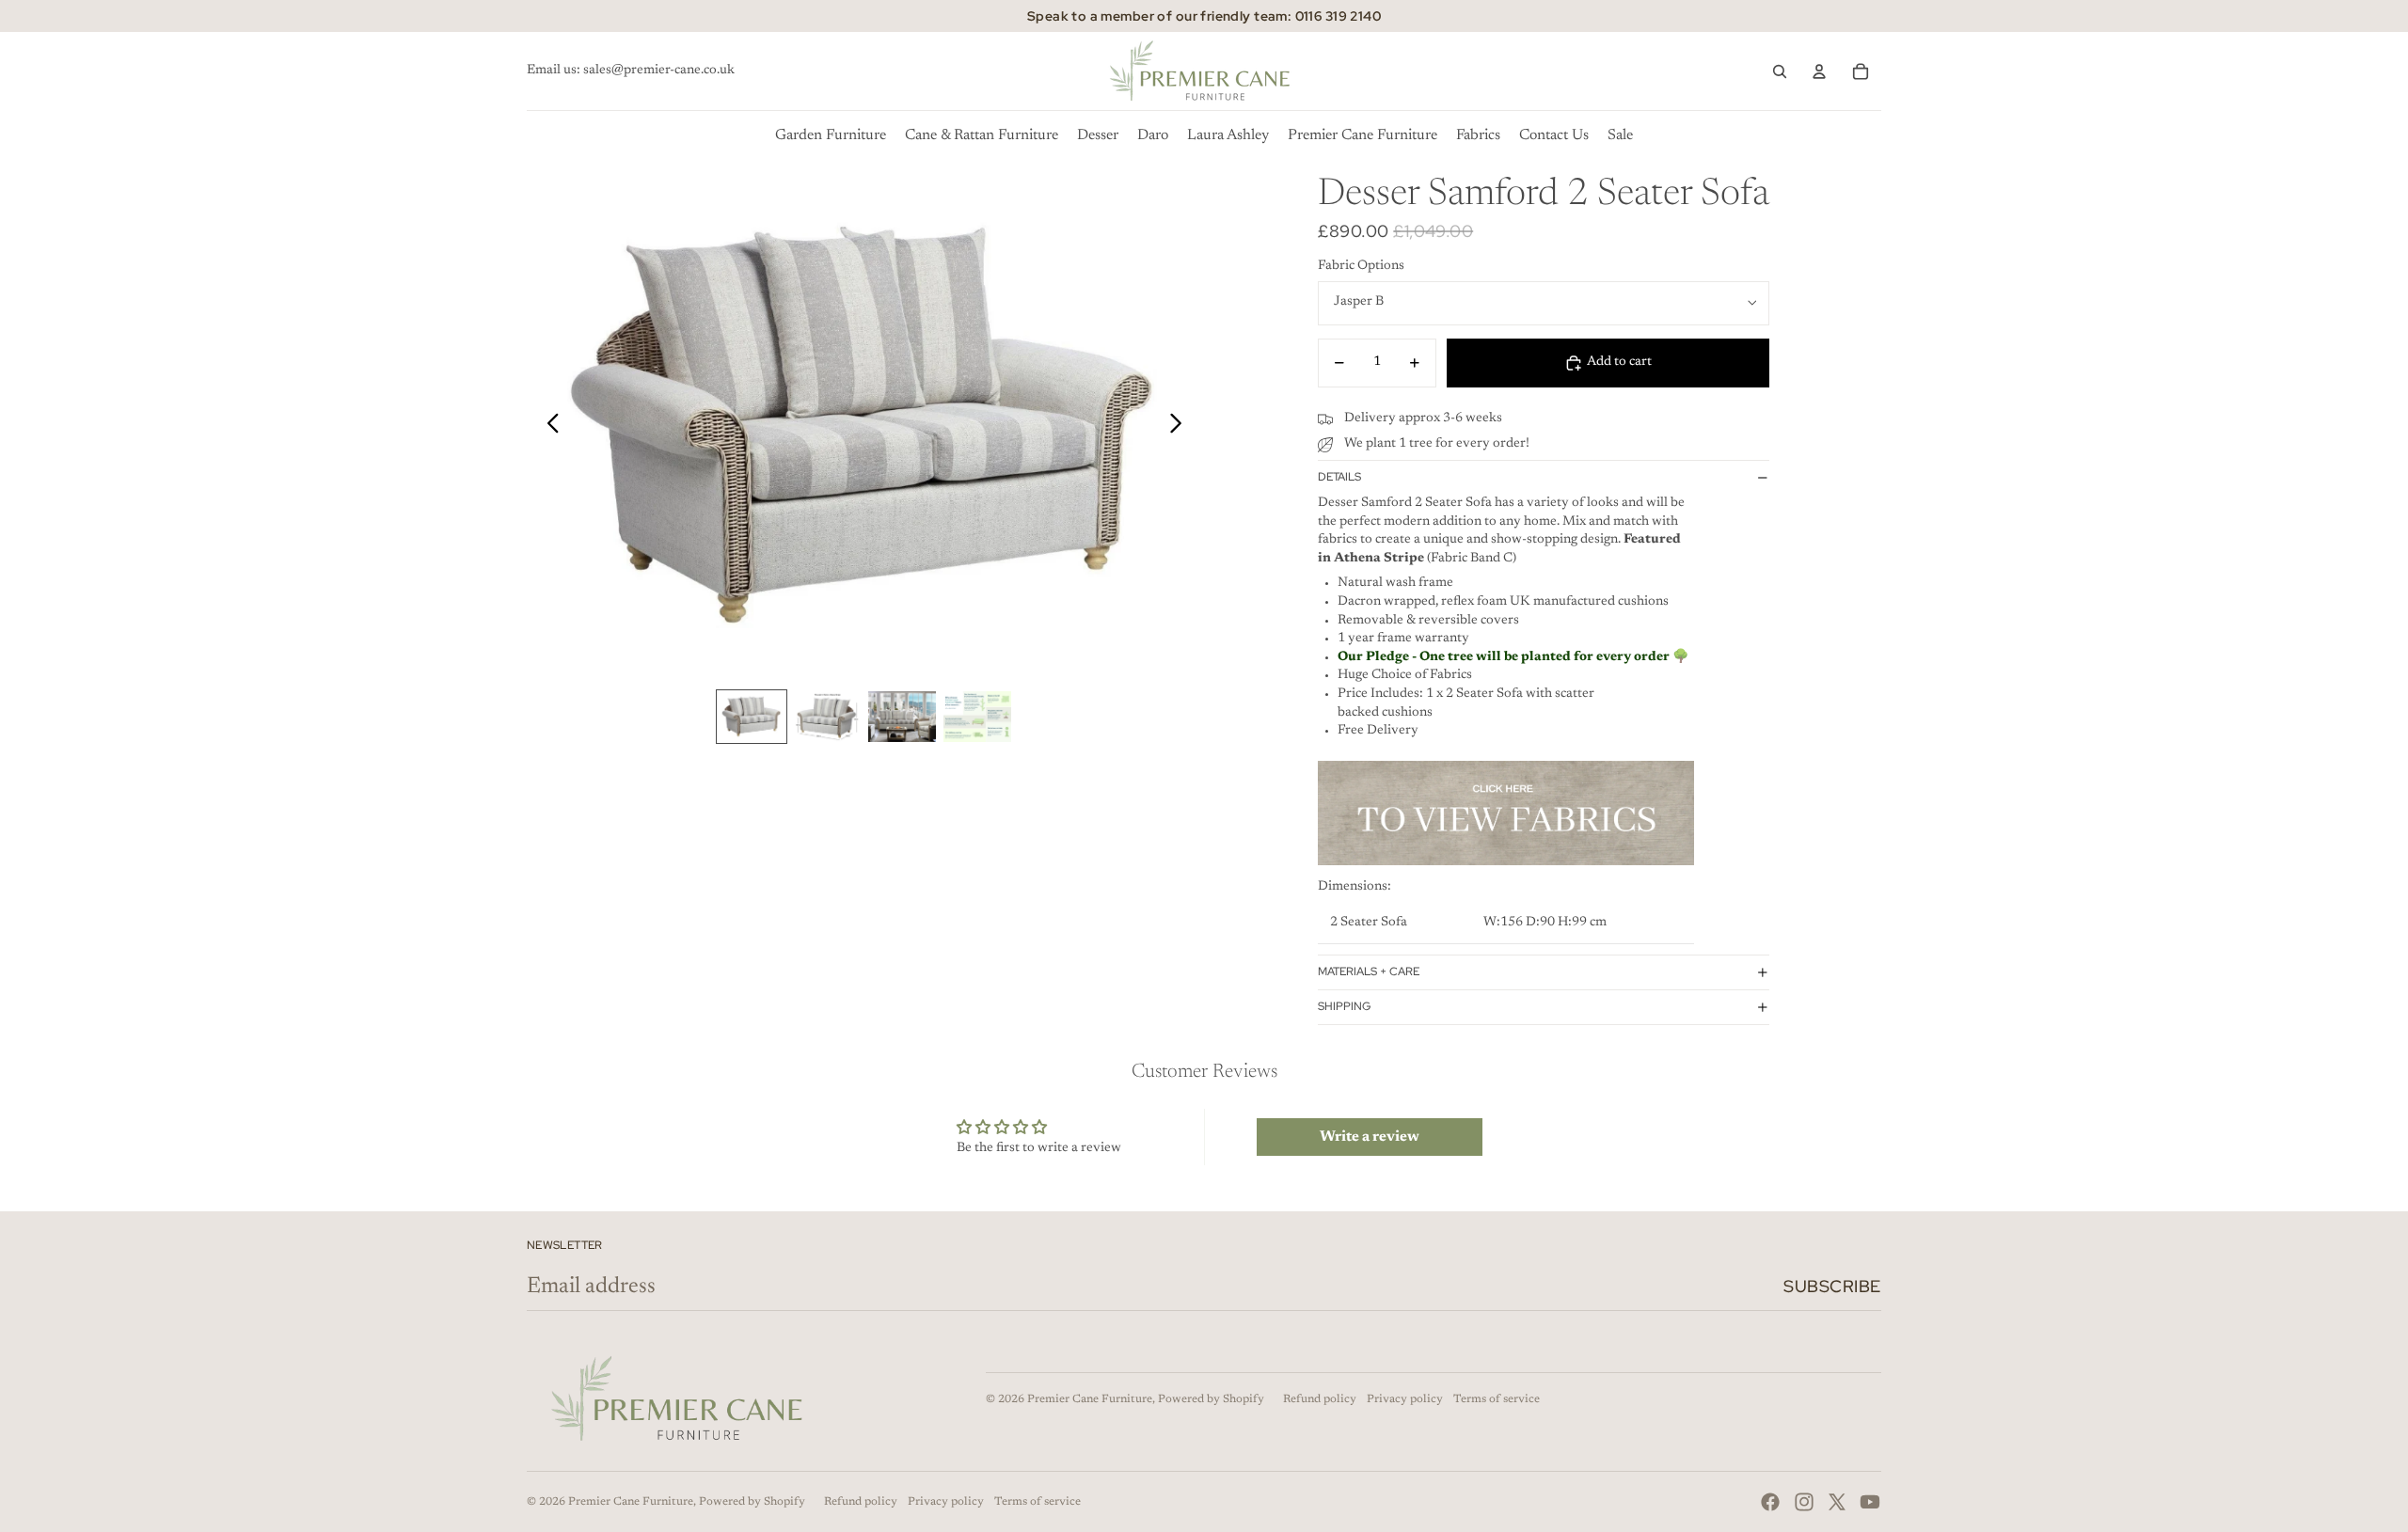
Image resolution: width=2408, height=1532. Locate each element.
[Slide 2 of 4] (827, 717)
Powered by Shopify (1211, 1399)
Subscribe (1832, 1286)
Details (1339, 477)
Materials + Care (1369, 971)
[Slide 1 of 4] (752, 717)
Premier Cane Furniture (1090, 1399)
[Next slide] (1181, 427)
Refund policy (1320, 1399)
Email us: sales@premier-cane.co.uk (631, 71)
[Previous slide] (548, 427)
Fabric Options (1361, 266)
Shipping (1344, 1006)
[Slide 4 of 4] (977, 717)
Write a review (1370, 1137)
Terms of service (1497, 1399)
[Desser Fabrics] (1506, 813)
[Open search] (1780, 71)
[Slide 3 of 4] (902, 717)
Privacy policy (1405, 1399)
